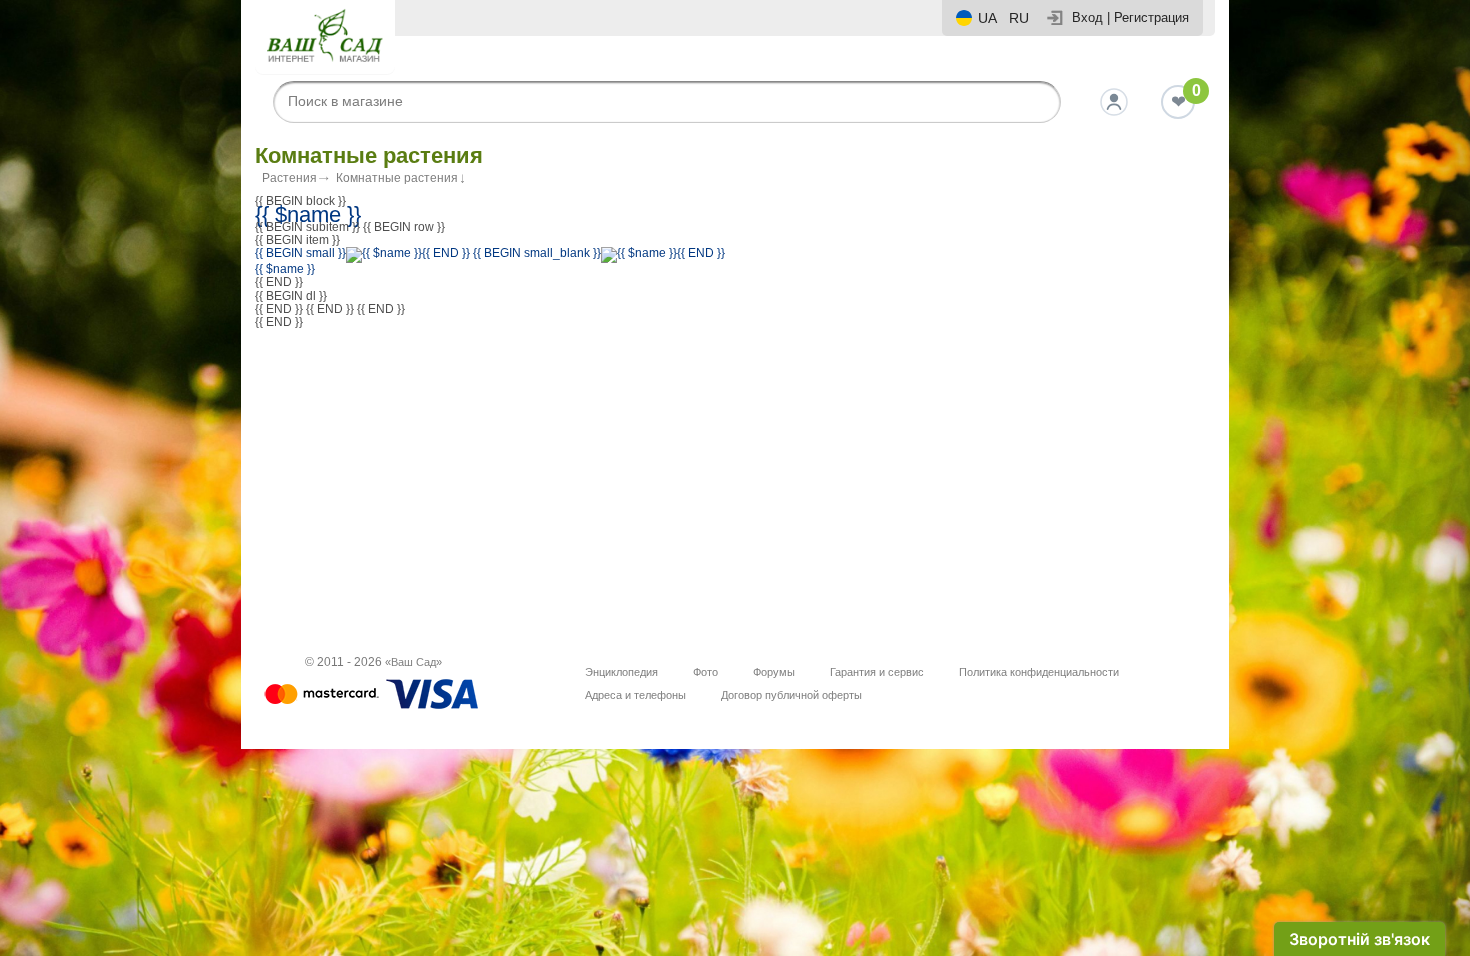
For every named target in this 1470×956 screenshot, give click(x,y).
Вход (1087, 17)
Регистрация (1151, 17)
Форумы (774, 672)
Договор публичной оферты (791, 695)
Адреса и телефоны (635, 695)
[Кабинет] (1114, 102)
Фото (705, 672)
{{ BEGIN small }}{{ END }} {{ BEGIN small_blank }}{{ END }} (490, 253)
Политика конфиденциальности (1039, 672)
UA (987, 18)
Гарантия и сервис (877, 672)
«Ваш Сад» (413, 662)
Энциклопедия (621, 672)
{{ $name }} (308, 214)
